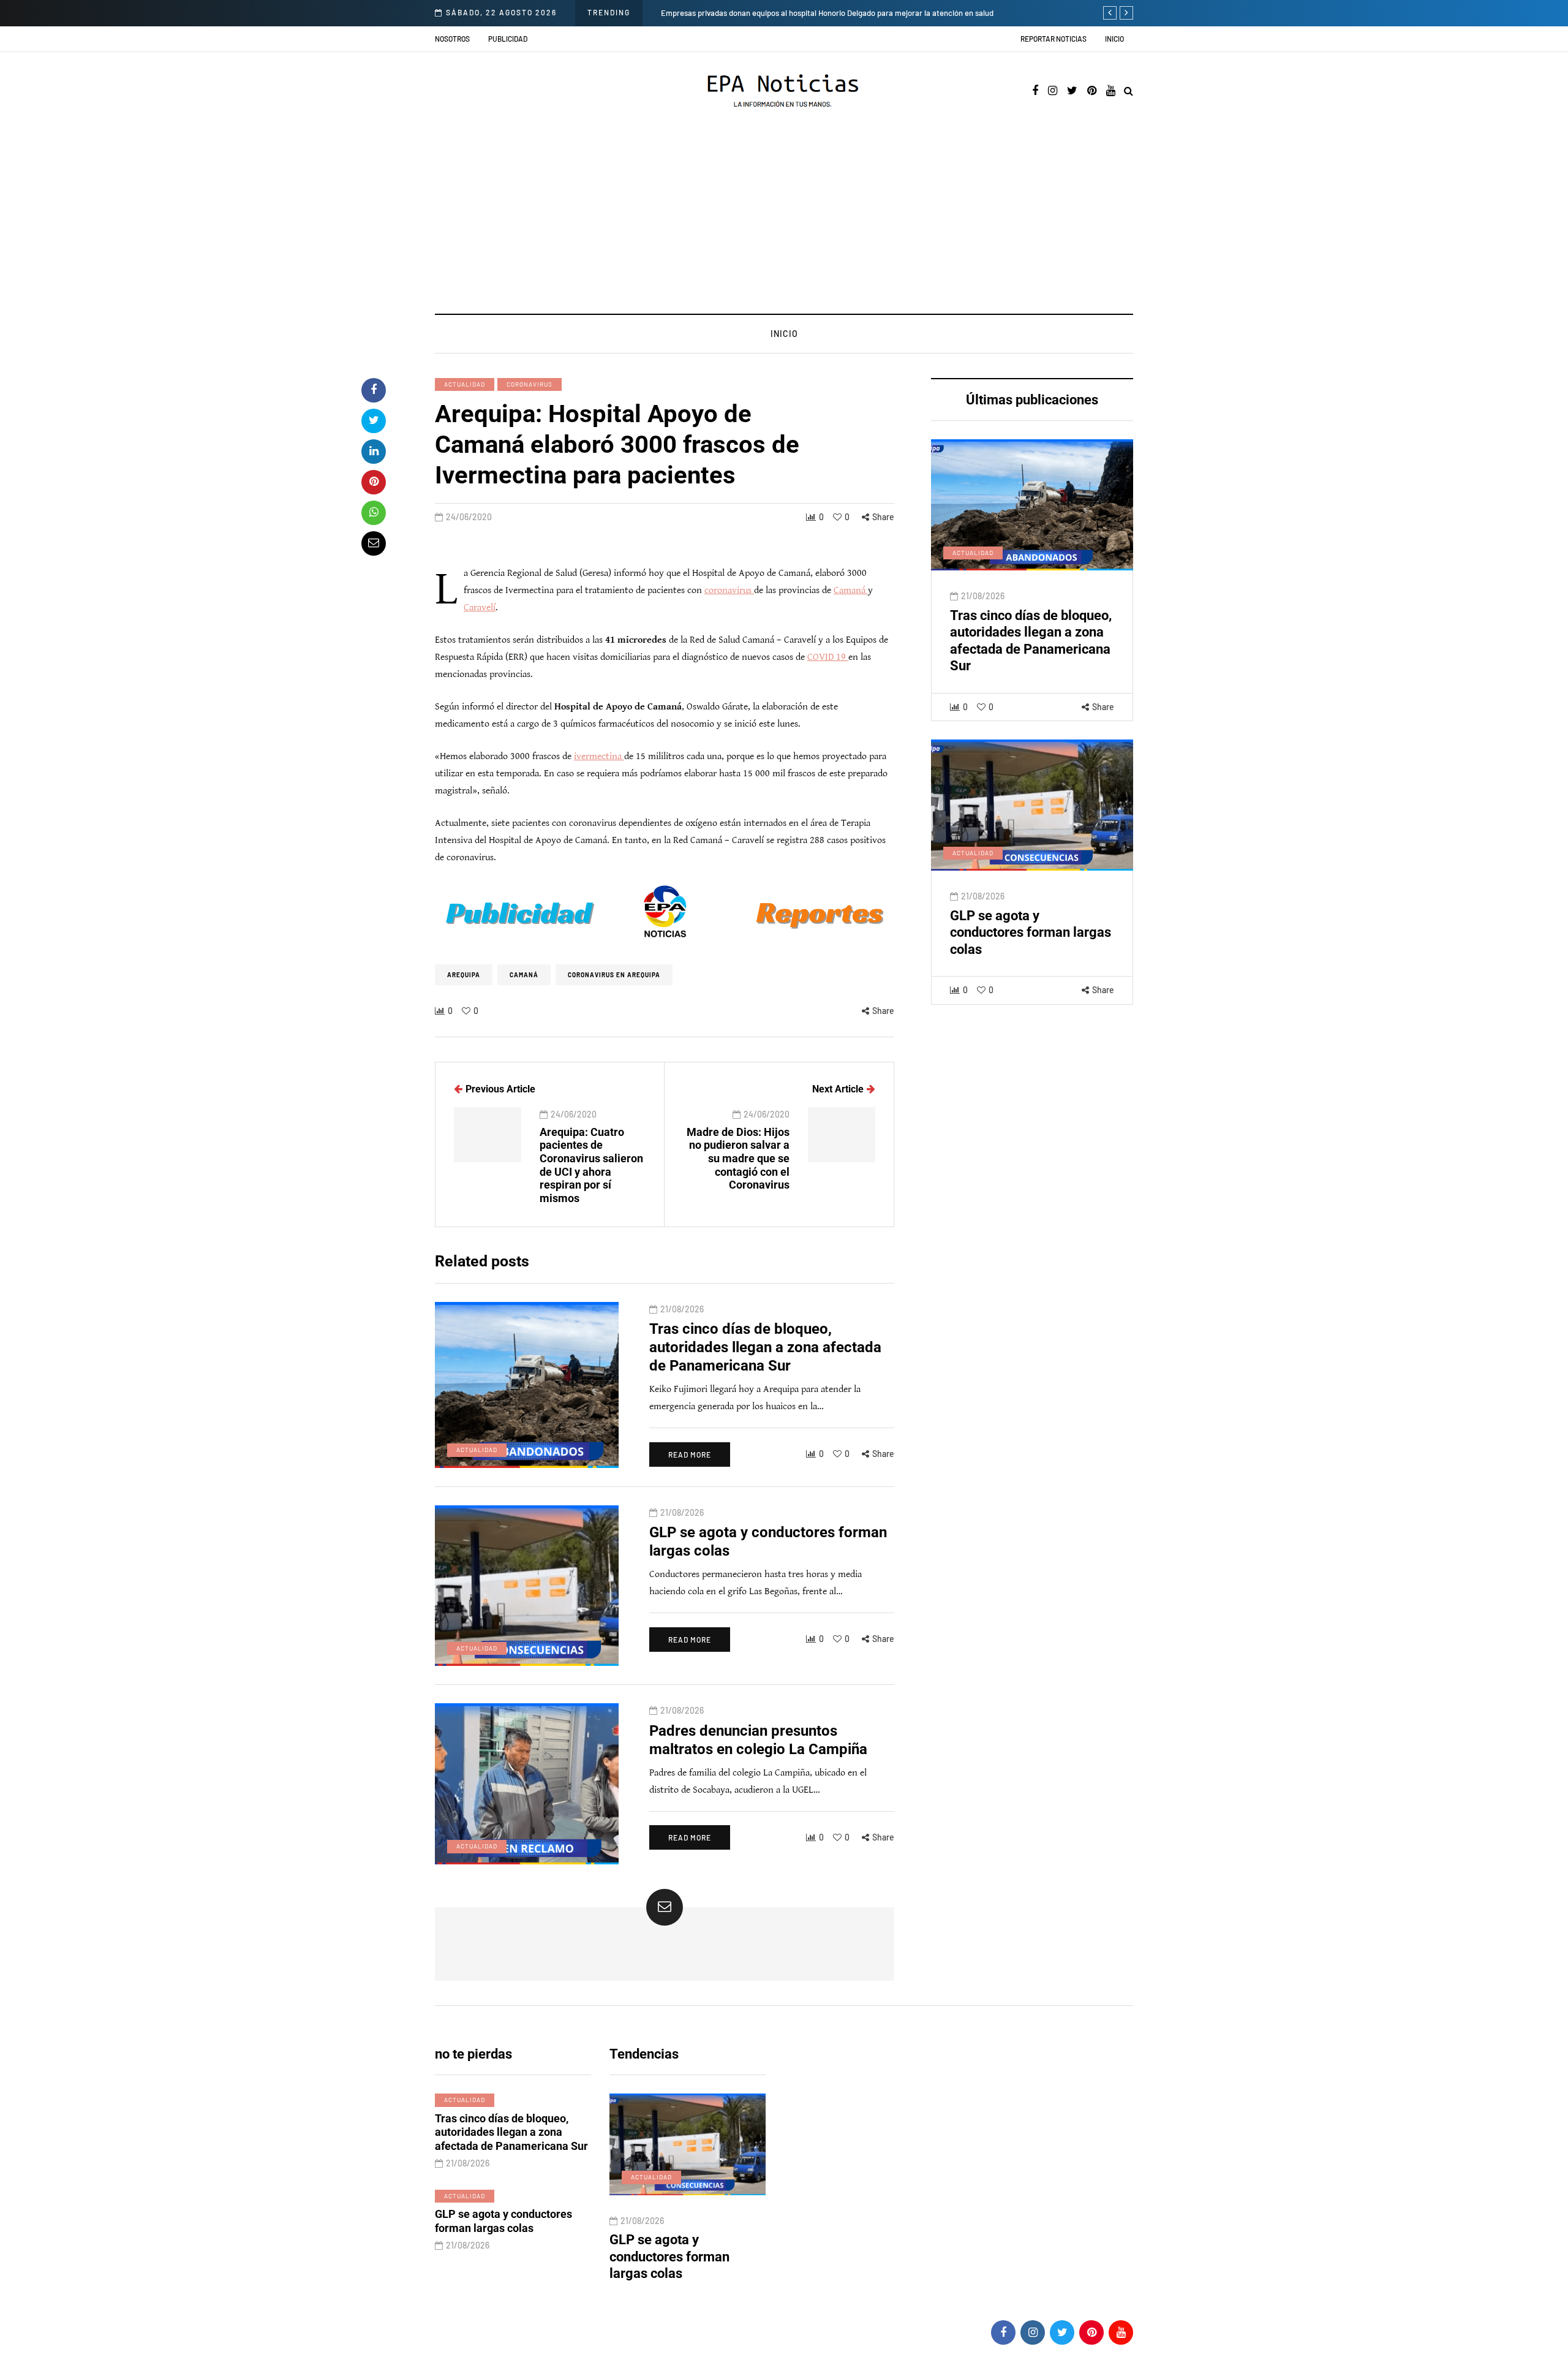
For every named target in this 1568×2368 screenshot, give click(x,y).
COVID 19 (828, 657)
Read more (690, 1454)
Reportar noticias (1053, 39)
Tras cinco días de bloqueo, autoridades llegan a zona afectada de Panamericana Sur (765, 1347)
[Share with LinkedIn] (374, 452)
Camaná (851, 590)
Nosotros (452, 39)
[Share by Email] (374, 543)
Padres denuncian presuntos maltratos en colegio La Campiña (678, 2256)
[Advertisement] (784, 222)
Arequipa (464, 975)
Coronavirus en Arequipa (614, 975)
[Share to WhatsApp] (374, 513)
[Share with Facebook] (374, 390)
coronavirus (530, 384)
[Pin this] (374, 482)
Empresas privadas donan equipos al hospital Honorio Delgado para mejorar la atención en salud (729, 13)
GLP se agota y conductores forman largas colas (1031, 932)
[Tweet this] (374, 421)
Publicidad (508, 39)
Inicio (1114, 39)
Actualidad (465, 384)
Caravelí (480, 607)
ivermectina (599, 756)
